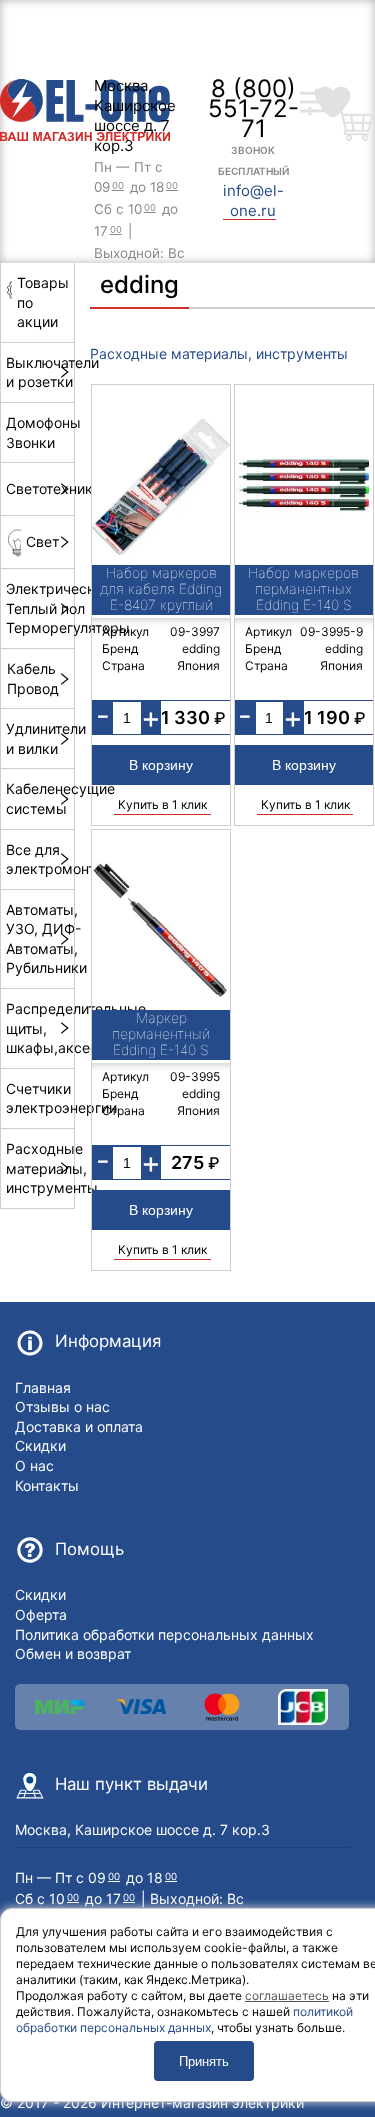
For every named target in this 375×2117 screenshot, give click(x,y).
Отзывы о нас (62, 1406)
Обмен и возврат (73, 1653)
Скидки (40, 1445)
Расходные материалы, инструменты (219, 353)
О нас (34, 1465)
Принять (204, 2061)
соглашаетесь (287, 1995)
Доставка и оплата (79, 1426)
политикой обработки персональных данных (184, 2019)
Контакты (47, 1485)
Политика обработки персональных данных (164, 1634)
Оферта (41, 1614)
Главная (43, 1387)
